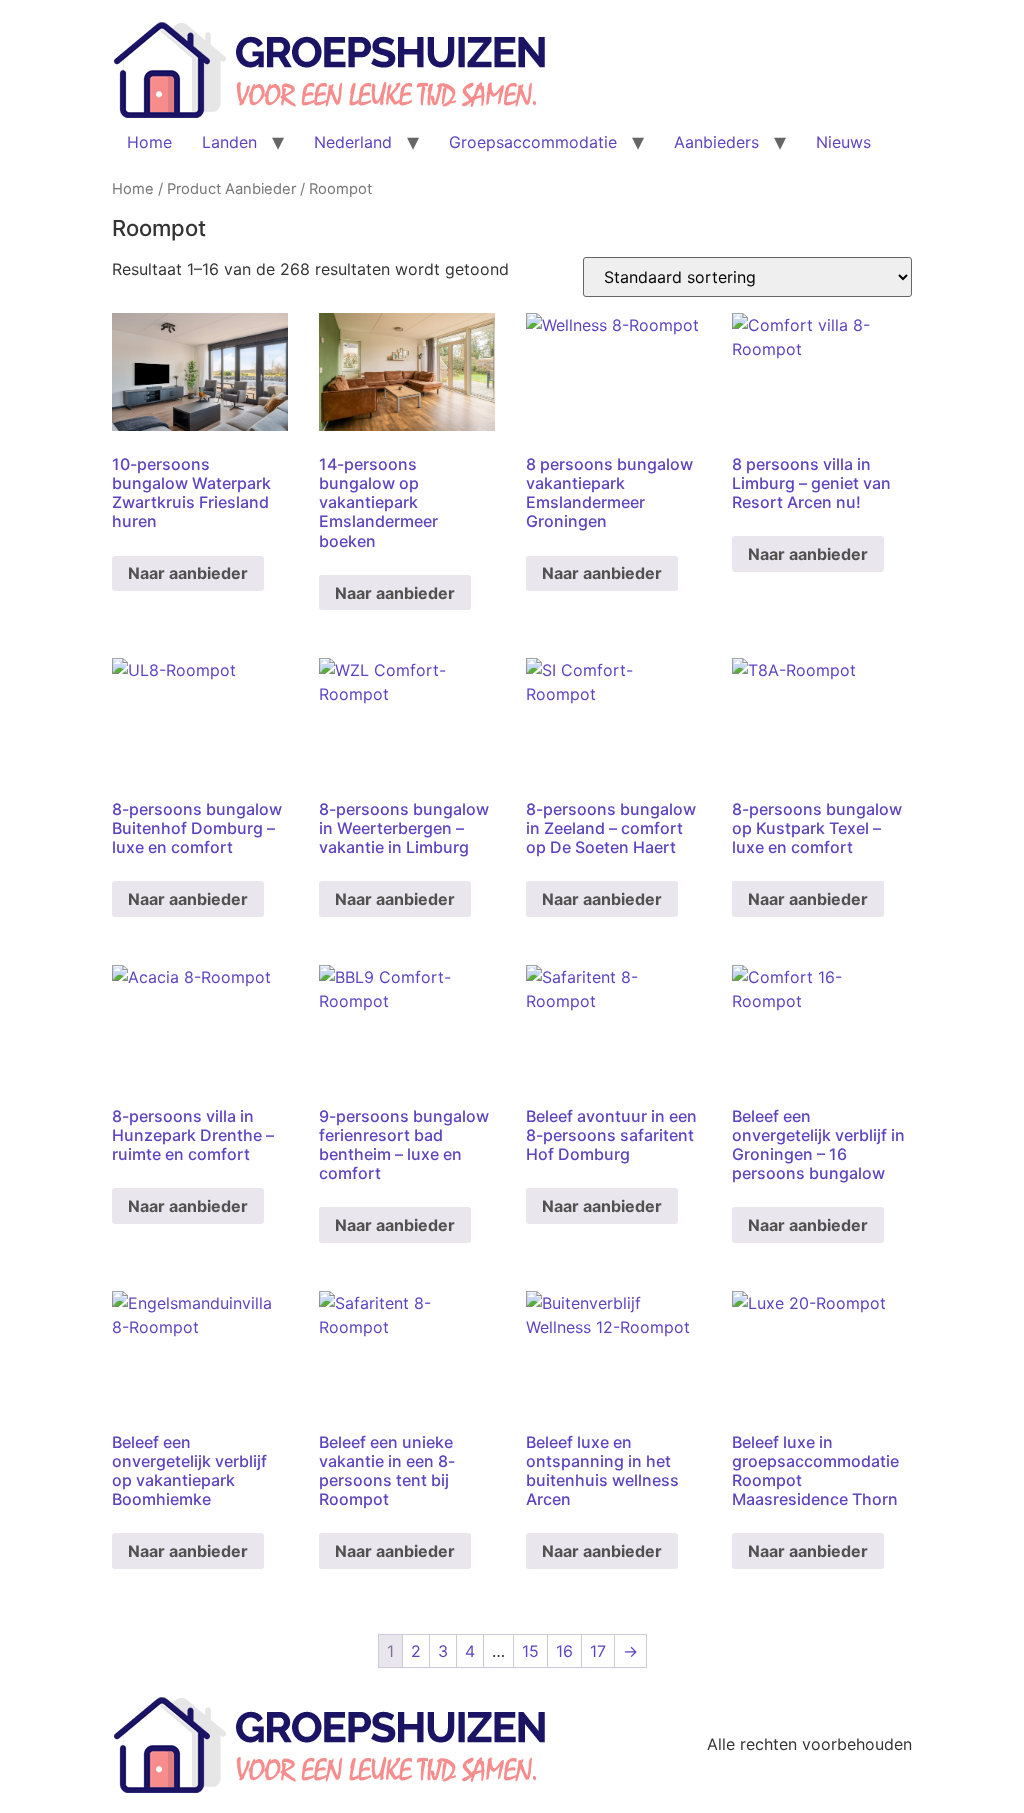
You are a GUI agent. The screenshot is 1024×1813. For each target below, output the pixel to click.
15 (530, 1651)
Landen (229, 142)
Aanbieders (716, 142)
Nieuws (843, 142)
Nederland (353, 142)
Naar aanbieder (188, 573)
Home (149, 142)
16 (564, 1651)
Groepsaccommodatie (533, 142)
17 (598, 1651)
